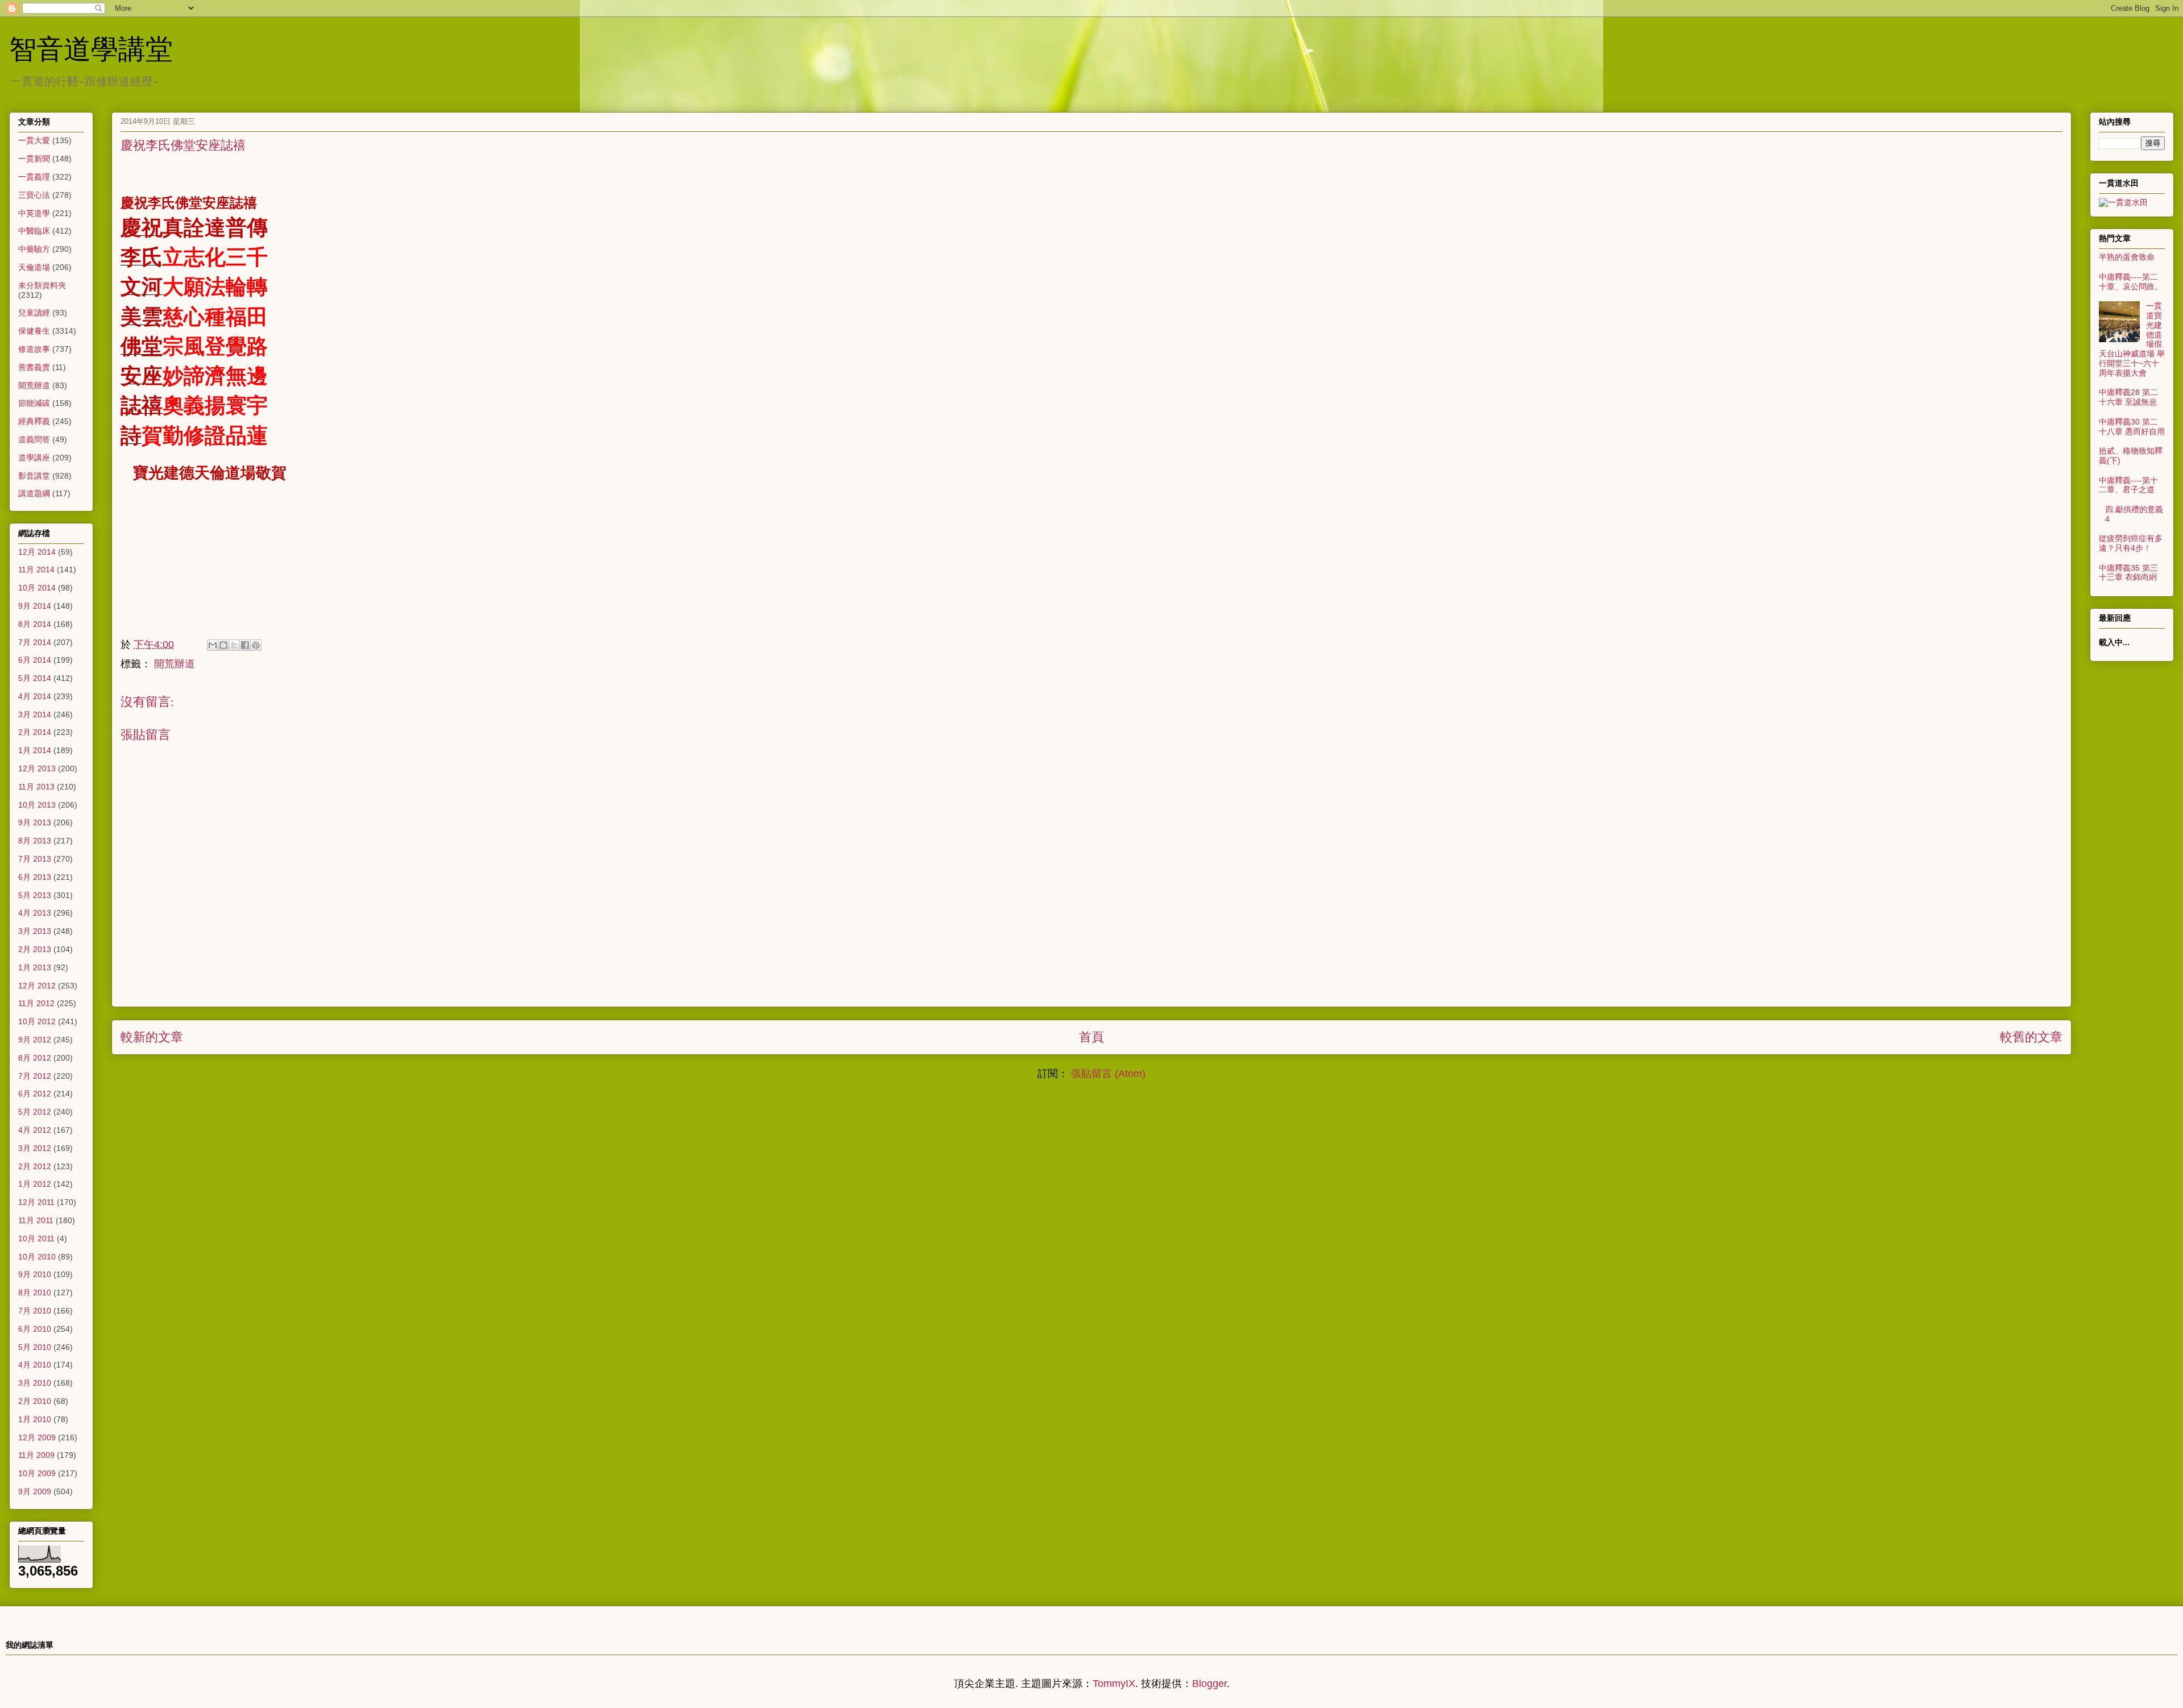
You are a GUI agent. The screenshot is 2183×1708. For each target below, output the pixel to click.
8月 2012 (35, 1058)
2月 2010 (35, 1401)
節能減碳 (34, 403)
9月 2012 (35, 1040)
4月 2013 (35, 913)
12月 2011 (36, 1202)
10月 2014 (37, 588)
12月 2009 (37, 1437)
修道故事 (34, 349)
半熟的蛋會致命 (2127, 257)
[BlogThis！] (223, 645)
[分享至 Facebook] (245, 645)
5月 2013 (35, 895)
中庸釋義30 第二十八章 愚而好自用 (2132, 427)
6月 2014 (35, 660)
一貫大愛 (34, 140)
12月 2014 (37, 552)
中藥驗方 (34, 249)
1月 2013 (35, 967)
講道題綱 (34, 493)
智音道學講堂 (91, 48)
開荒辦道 (175, 664)
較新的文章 (152, 1037)
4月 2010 (35, 1365)
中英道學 (34, 213)
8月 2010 (35, 1293)
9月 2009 (35, 1491)
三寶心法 (34, 195)
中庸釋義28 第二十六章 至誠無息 (2128, 397)
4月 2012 (35, 1130)
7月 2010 (35, 1311)
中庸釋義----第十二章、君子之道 (2128, 485)
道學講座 (34, 458)
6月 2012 (35, 1094)
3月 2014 (35, 714)
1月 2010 (35, 1419)
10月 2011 (36, 1239)
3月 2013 (35, 931)
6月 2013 (35, 877)
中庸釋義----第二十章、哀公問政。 (2131, 282)
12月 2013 (37, 768)
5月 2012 (35, 1112)
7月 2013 (35, 859)
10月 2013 (37, 805)
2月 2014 (35, 732)
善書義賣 (34, 367)
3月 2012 (35, 1148)
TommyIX (1114, 1684)
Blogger (1209, 1684)
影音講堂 (34, 476)
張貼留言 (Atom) (1108, 1074)
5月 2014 (35, 678)
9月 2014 (35, 606)
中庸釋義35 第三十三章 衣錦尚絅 (2128, 573)
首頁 (1091, 1037)
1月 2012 (35, 1184)
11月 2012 (36, 1003)
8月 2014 (35, 624)
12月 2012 (37, 986)
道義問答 (34, 439)
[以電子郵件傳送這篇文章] (213, 645)
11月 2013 (36, 787)
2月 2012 (35, 1166)
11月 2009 (36, 1455)
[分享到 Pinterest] (256, 645)
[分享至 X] (234, 645)
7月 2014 (35, 642)
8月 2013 (35, 841)
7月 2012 (35, 1076)
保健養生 (34, 331)
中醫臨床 (34, 231)
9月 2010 (35, 1274)
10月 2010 (37, 1257)
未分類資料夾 (42, 285)
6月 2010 (35, 1329)
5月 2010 (35, 1347)
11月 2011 (36, 1220)
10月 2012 (37, 1021)
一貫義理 (34, 177)
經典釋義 (34, 421)
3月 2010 (35, 1383)
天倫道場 (34, 267)
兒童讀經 (34, 313)
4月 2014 (35, 696)
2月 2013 (35, 949)
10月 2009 (37, 1473)
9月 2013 (35, 822)
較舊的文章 (2031, 1037)
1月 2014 (35, 750)
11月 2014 (36, 570)
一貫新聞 (34, 159)
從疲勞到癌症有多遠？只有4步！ (2131, 543)
